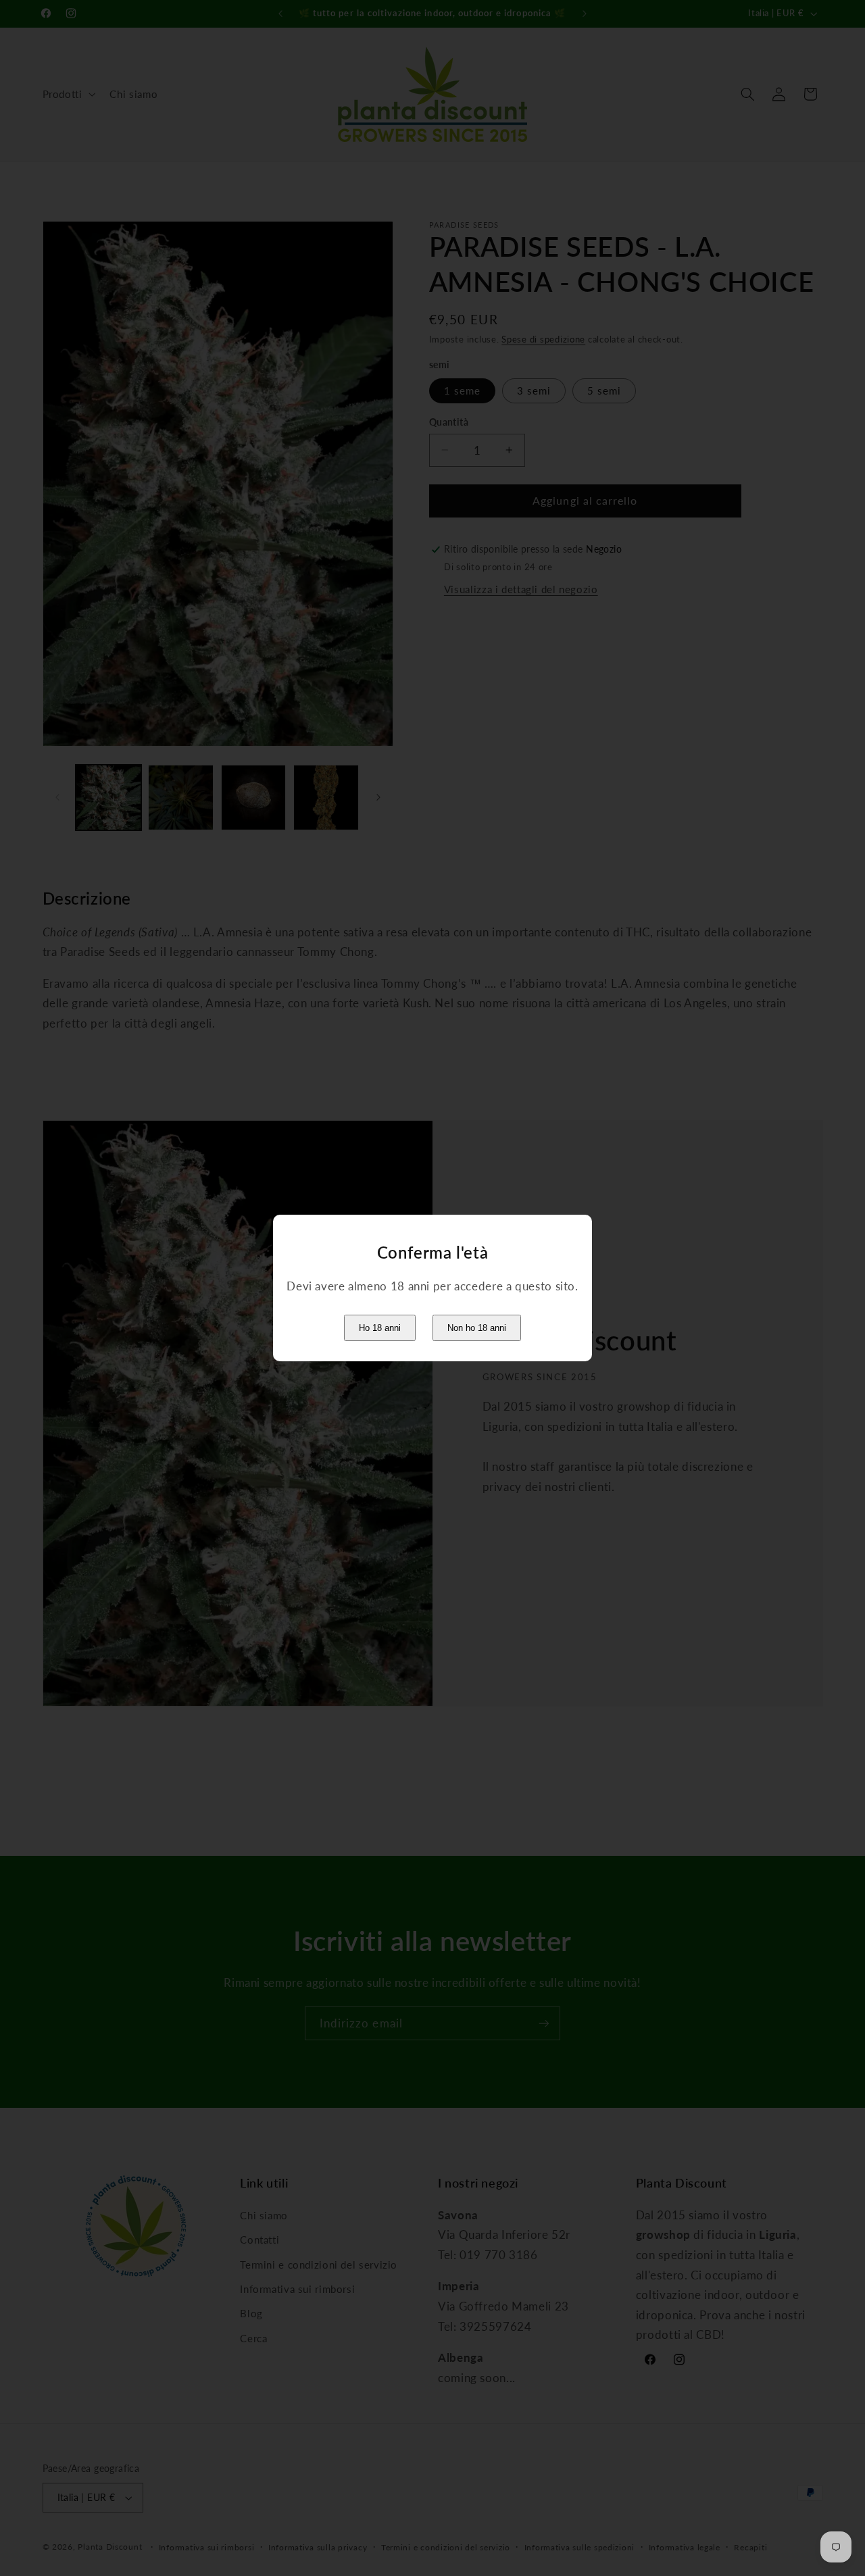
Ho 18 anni (380, 1328)
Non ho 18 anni (477, 1328)
